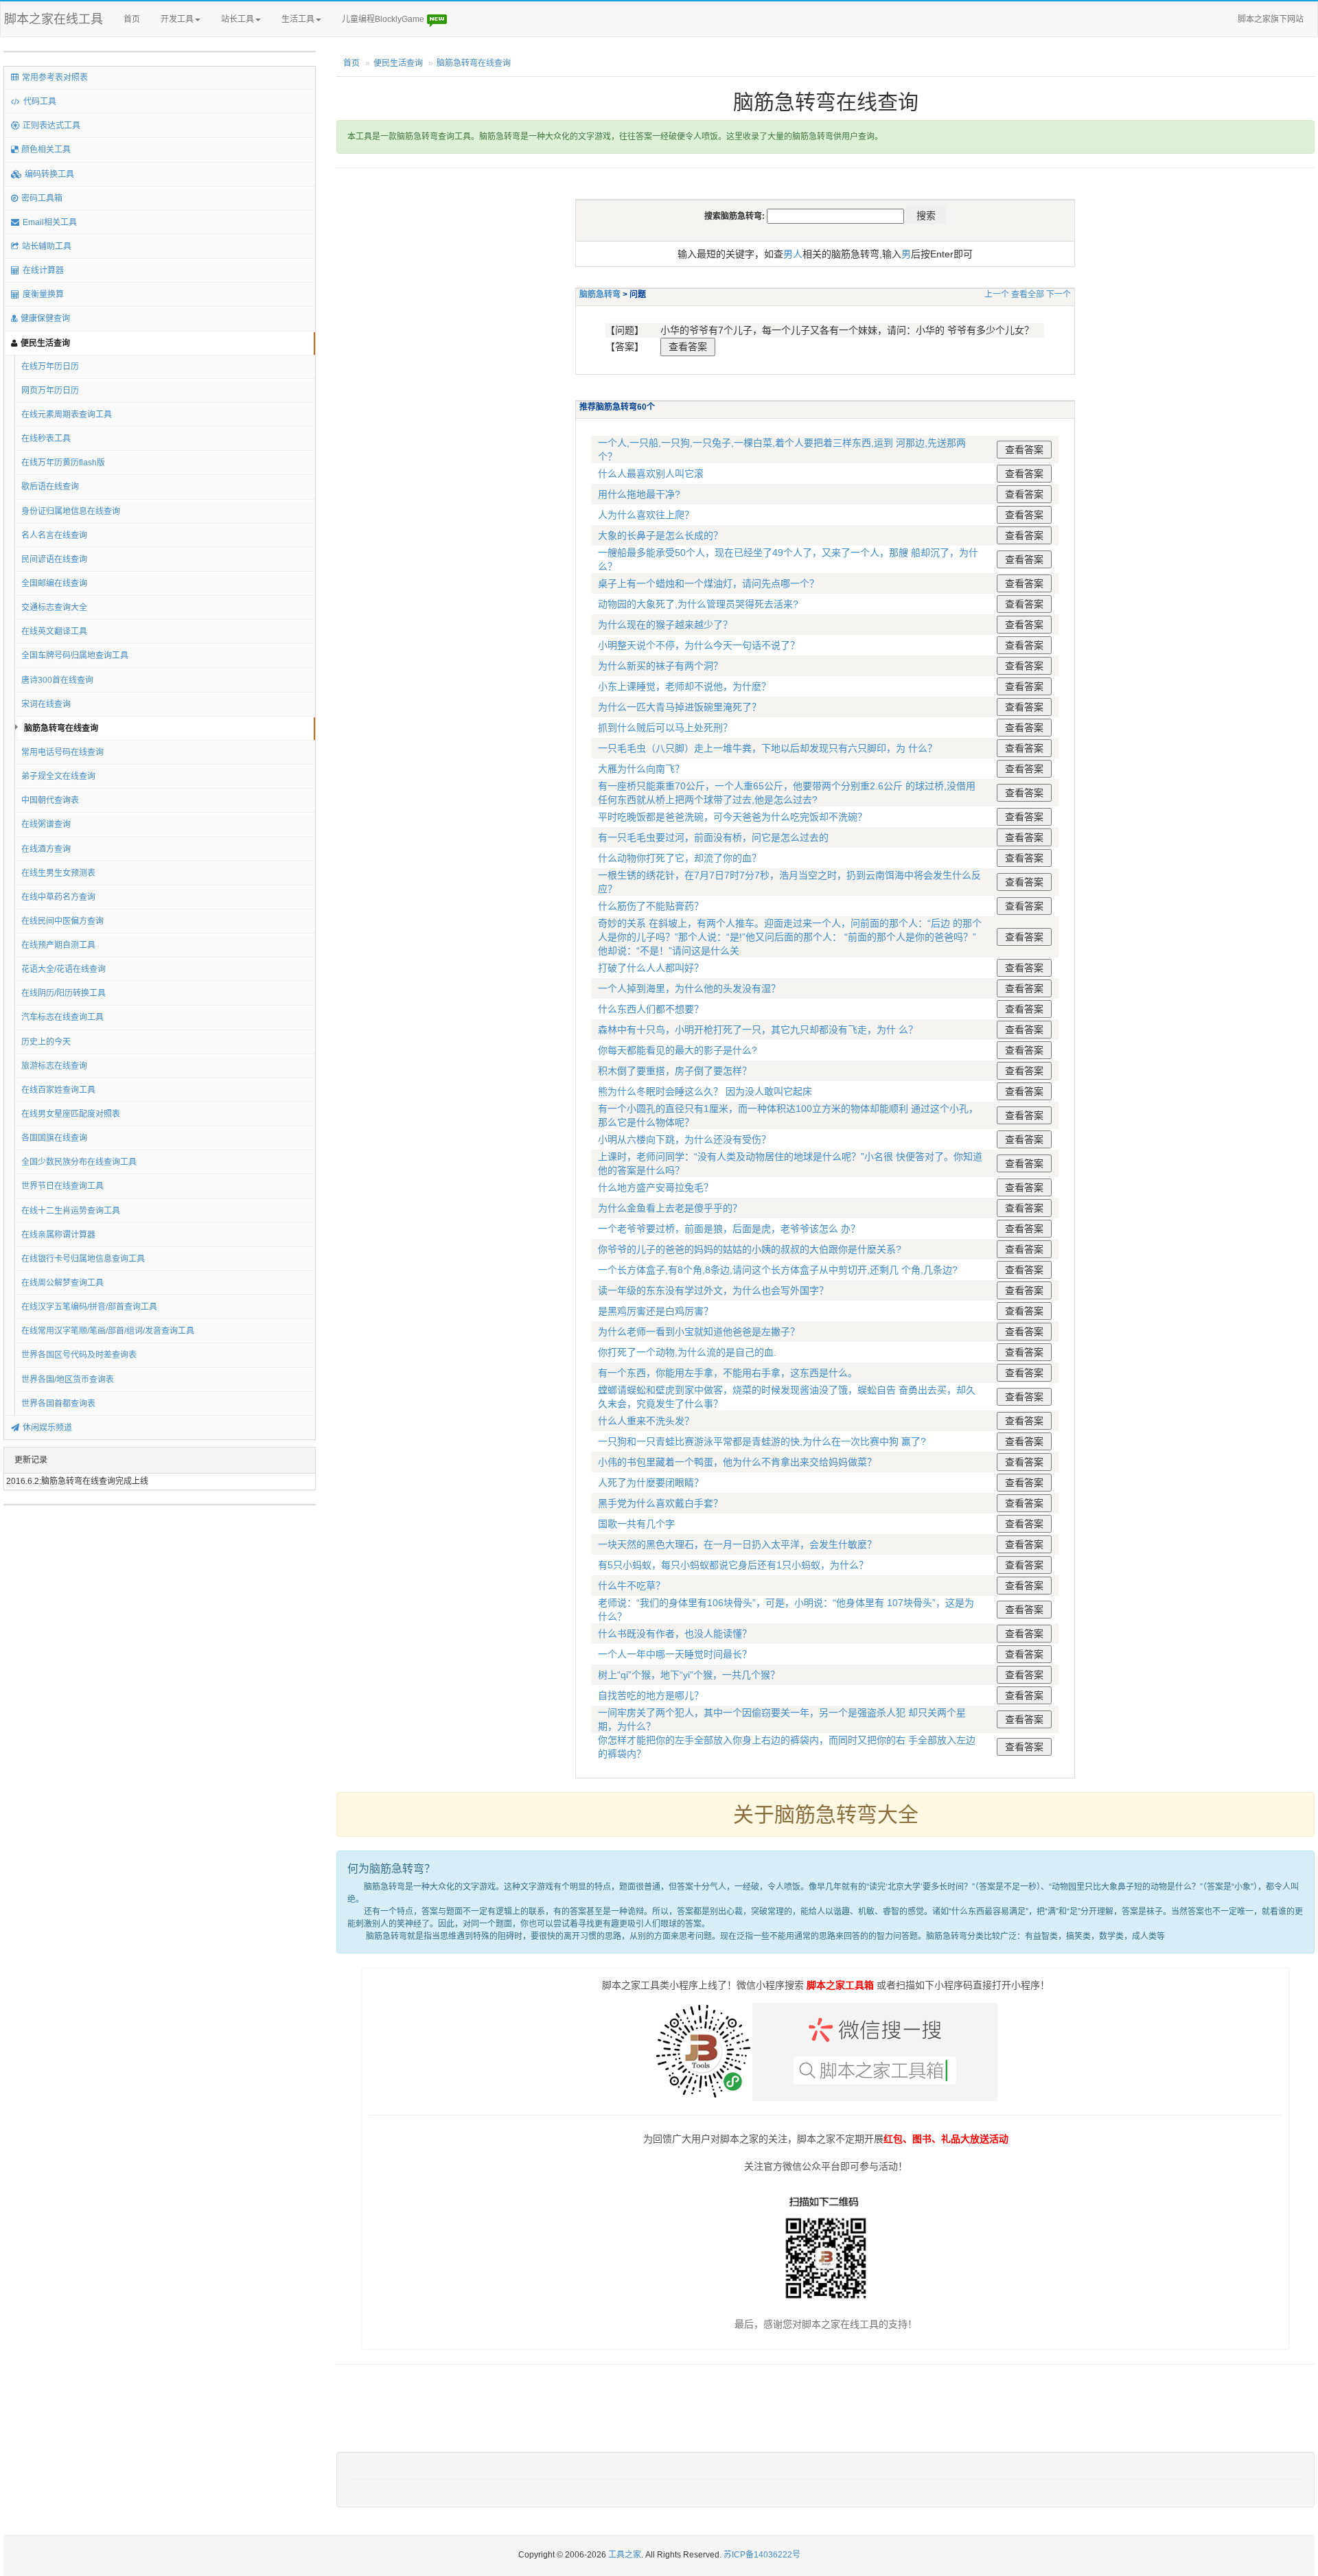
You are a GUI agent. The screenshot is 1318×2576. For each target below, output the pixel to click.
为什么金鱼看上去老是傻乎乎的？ (670, 1208)
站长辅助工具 (47, 246)
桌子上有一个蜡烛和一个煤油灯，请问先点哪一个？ (708, 583)
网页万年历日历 (50, 391)
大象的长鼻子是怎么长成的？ (660, 535)
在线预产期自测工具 (58, 945)
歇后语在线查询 (50, 487)
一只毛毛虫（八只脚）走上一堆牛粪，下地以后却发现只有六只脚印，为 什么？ (767, 748)
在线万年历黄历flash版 (63, 463)
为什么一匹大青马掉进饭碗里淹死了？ (680, 707)
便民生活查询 (45, 343)
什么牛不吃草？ (632, 1586)
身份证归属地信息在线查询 (71, 511)
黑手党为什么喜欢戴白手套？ (660, 1503)
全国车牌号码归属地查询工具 (75, 655)
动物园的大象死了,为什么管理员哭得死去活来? (698, 604)
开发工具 (177, 19)
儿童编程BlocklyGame (384, 19)
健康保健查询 (45, 318)
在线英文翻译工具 (54, 631)
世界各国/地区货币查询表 (68, 1380)
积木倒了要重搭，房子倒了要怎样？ (675, 1071)
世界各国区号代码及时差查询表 (79, 1355)
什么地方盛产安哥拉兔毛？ (656, 1187)
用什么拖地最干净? (639, 494)
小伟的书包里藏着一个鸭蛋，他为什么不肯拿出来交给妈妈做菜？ (737, 1462)
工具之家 (625, 2555)
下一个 (1059, 294)
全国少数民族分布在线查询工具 (79, 1162)
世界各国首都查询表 (58, 1404)
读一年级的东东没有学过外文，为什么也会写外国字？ (713, 1290)
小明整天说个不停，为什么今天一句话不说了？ (699, 645)
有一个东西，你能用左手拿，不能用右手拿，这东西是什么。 (728, 1373)
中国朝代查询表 (50, 800)
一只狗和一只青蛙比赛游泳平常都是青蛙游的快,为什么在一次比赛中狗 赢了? (762, 1441)
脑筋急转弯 (600, 294)
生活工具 (298, 19)
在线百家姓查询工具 (58, 1090)
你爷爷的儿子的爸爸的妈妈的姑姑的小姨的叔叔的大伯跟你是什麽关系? (750, 1249)
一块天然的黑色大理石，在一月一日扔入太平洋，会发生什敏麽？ (737, 1544)
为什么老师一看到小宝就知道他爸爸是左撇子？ (699, 1332)
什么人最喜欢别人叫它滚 (651, 474)
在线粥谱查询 (46, 824)
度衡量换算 (43, 294)
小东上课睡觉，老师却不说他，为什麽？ (684, 686)
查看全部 (1028, 294)
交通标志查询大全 (54, 607)
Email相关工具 (50, 222)
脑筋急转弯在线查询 (61, 728)
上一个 (997, 294)
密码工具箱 (42, 198)
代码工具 (40, 102)
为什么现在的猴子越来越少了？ (665, 625)
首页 (132, 19)
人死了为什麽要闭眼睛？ (651, 1483)
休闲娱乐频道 (47, 1428)
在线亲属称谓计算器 (58, 1235)
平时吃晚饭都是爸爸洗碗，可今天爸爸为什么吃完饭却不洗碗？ (732, 817)
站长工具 (238, 19)
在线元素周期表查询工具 (67, 415)
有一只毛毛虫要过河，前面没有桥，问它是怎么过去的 (713, 837)
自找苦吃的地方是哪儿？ (651, 1695)
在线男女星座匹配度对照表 (71, 1114)
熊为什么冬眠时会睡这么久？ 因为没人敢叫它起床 (705, 1091)
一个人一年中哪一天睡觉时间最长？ (675, 1654)
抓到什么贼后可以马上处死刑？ (665, 728)
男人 (793, 254)
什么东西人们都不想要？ (651, 1009)
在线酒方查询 (46, 849)
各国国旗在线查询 (54, 1138)
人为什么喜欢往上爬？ (646, 515)
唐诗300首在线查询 (57, 680)
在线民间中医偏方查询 (62, 921)
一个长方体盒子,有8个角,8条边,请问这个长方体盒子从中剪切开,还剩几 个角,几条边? (778, 1270)
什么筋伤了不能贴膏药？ (651, 906)
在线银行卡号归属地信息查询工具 (83, 1259)
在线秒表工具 (46, 439)
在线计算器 (43, 270)
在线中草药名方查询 (58, 897)
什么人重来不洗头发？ (646, 1421)
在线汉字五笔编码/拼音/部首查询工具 (89, 1307)
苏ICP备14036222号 (762, 2555)
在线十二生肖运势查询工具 (71, 1211)
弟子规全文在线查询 (58, 776)
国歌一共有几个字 (636, 1524)
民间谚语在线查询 (54, 559)
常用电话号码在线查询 (62, 752)
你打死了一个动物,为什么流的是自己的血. (687, 1352)
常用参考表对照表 (55, 78)
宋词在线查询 (46, 704)
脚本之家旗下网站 (1271, 19)
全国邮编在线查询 (54, 583)
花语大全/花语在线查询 (63, 969)
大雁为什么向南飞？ (641, 769)
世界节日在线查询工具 (62, 1186)
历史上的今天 (46, 1042)
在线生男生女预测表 (58, 873)
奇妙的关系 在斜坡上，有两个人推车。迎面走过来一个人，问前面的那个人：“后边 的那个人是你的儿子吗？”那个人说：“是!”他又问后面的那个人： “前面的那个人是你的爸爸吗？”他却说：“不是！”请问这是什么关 (790, 937)
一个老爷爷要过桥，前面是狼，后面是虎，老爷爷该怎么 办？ (729, 1229)
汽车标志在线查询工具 (62, 1017)
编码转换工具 (49, 174)
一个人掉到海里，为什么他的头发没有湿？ (689, 988)
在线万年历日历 (50, 367)
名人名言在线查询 (54, 535)
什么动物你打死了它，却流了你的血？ (680, 858)
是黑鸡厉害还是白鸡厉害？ (656, 1311)
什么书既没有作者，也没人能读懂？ (675, 1634)
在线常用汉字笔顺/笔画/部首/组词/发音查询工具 (108, 1331)
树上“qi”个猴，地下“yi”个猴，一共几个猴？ (689, 1675)
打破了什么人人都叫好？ (651, 968)
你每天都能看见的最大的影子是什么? (678, 1050)
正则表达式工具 (51, 126)
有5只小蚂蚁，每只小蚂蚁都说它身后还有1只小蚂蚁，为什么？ (733, 1565)
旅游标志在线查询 (54, 1066)
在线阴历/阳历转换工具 (63, 993)
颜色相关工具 (46, 150)
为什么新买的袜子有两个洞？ (660, 666)
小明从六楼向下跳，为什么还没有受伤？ (684, 1139)
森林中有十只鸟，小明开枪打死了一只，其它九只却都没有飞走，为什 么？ (758, 1030)
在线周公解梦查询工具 (62, 1283)
